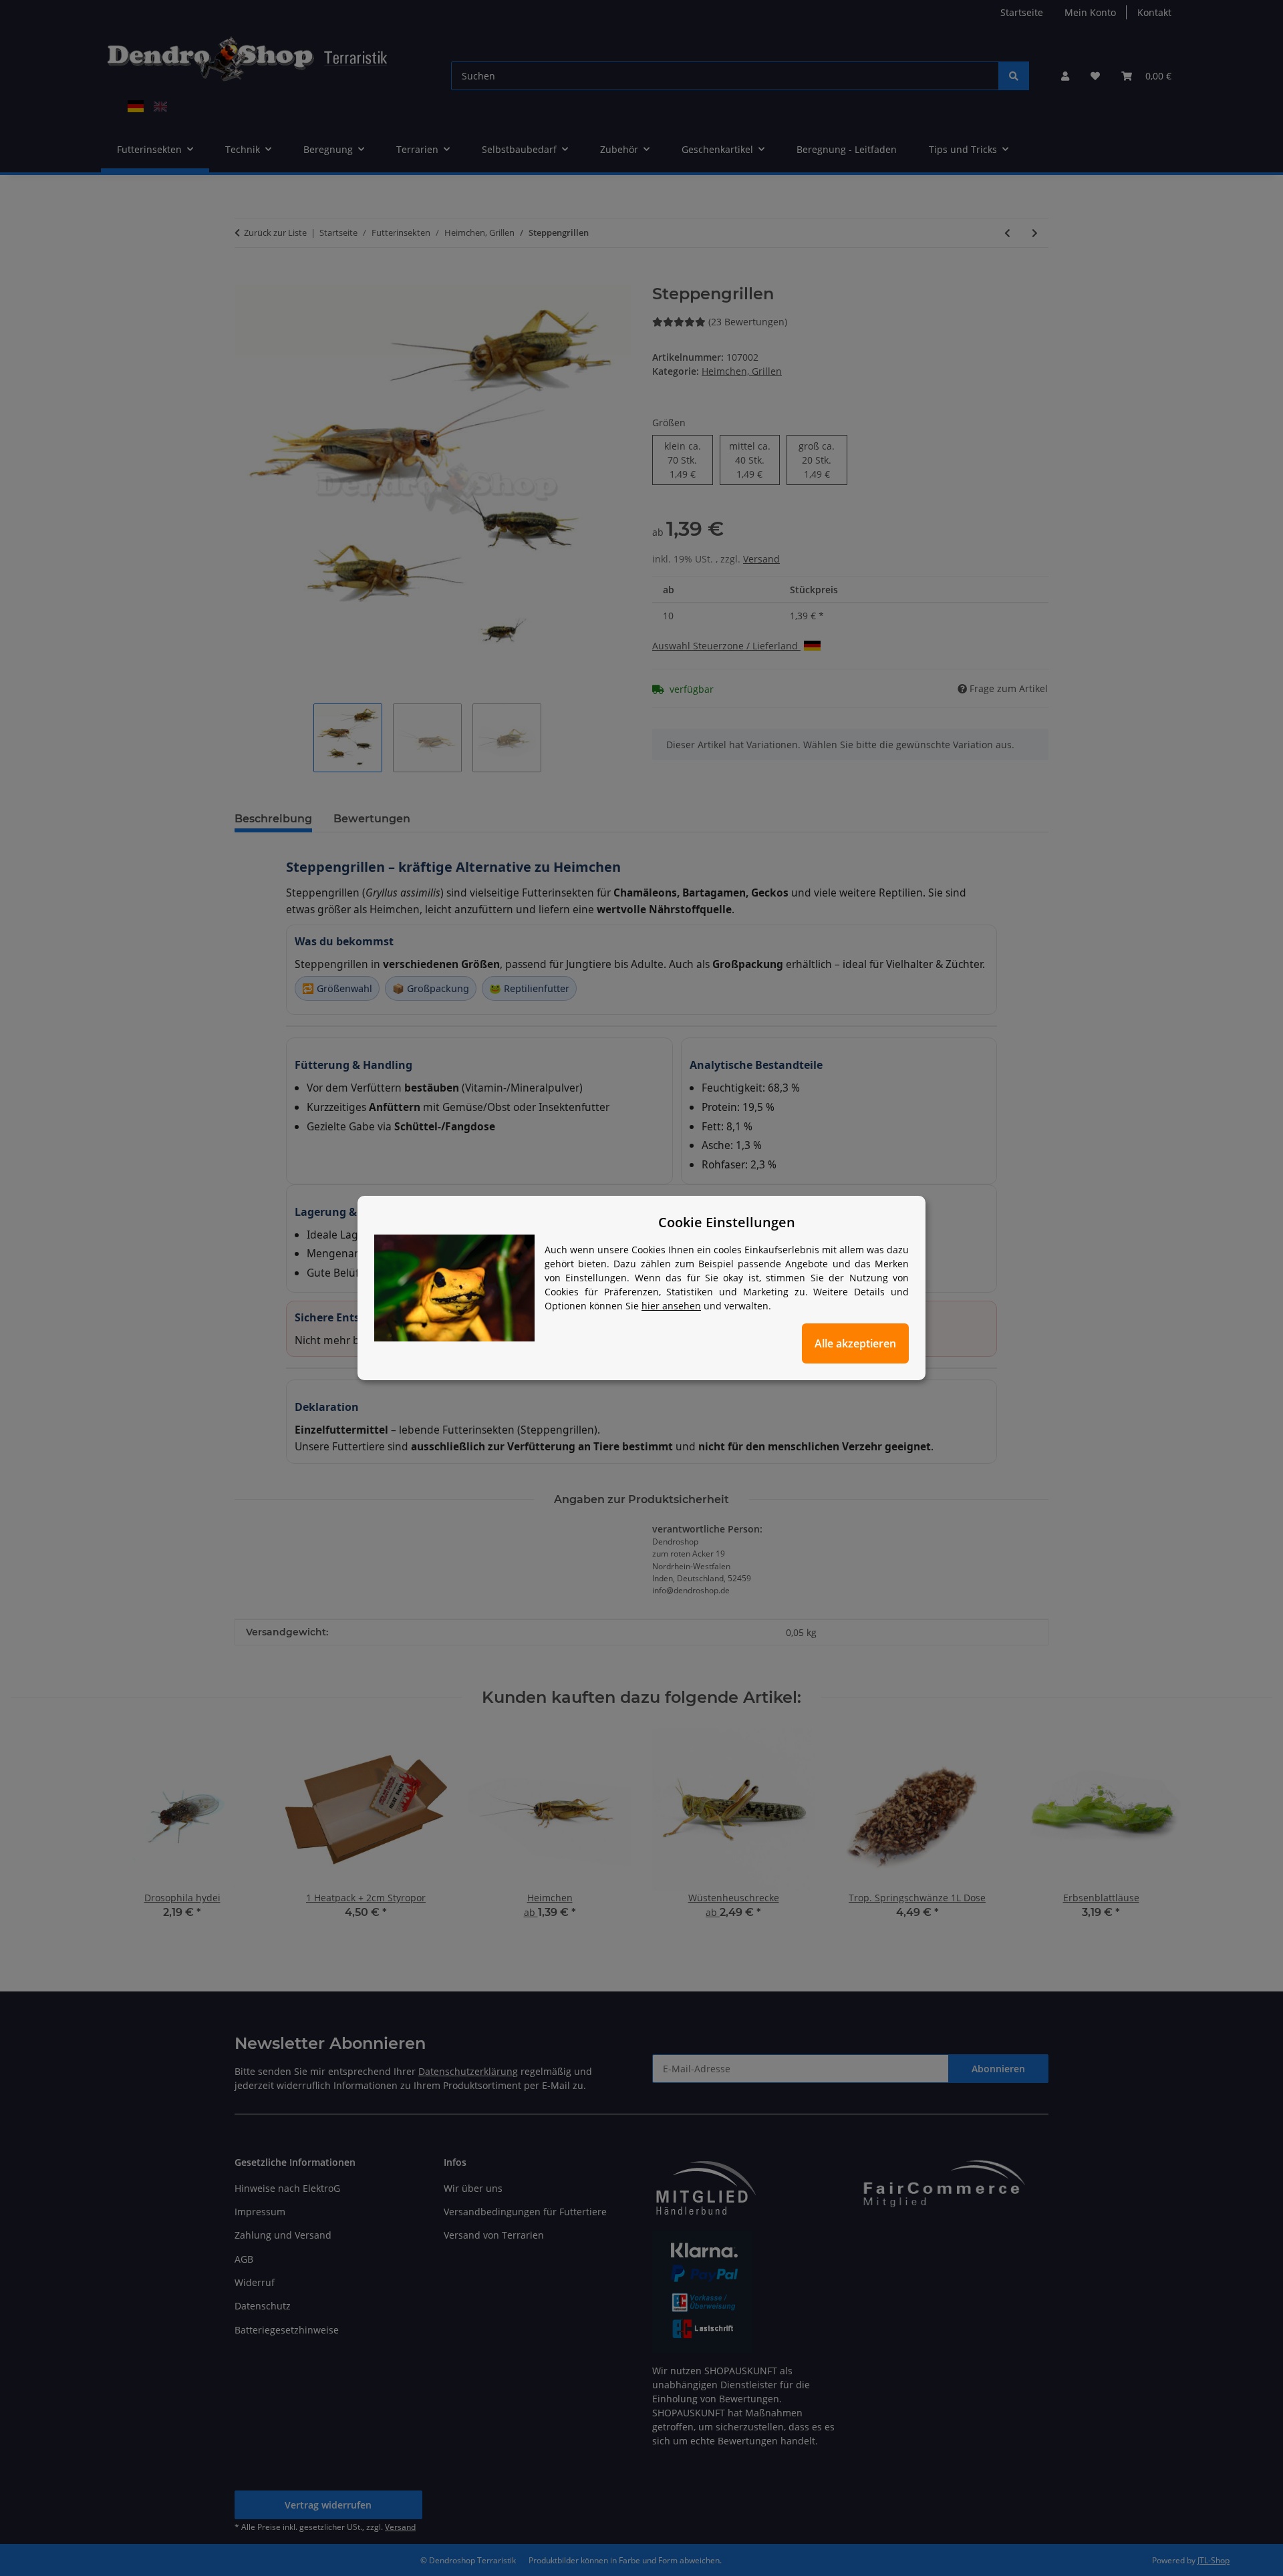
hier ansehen (671, 1306)
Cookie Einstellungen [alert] (727, 1222)
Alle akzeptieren (855, 1343)
